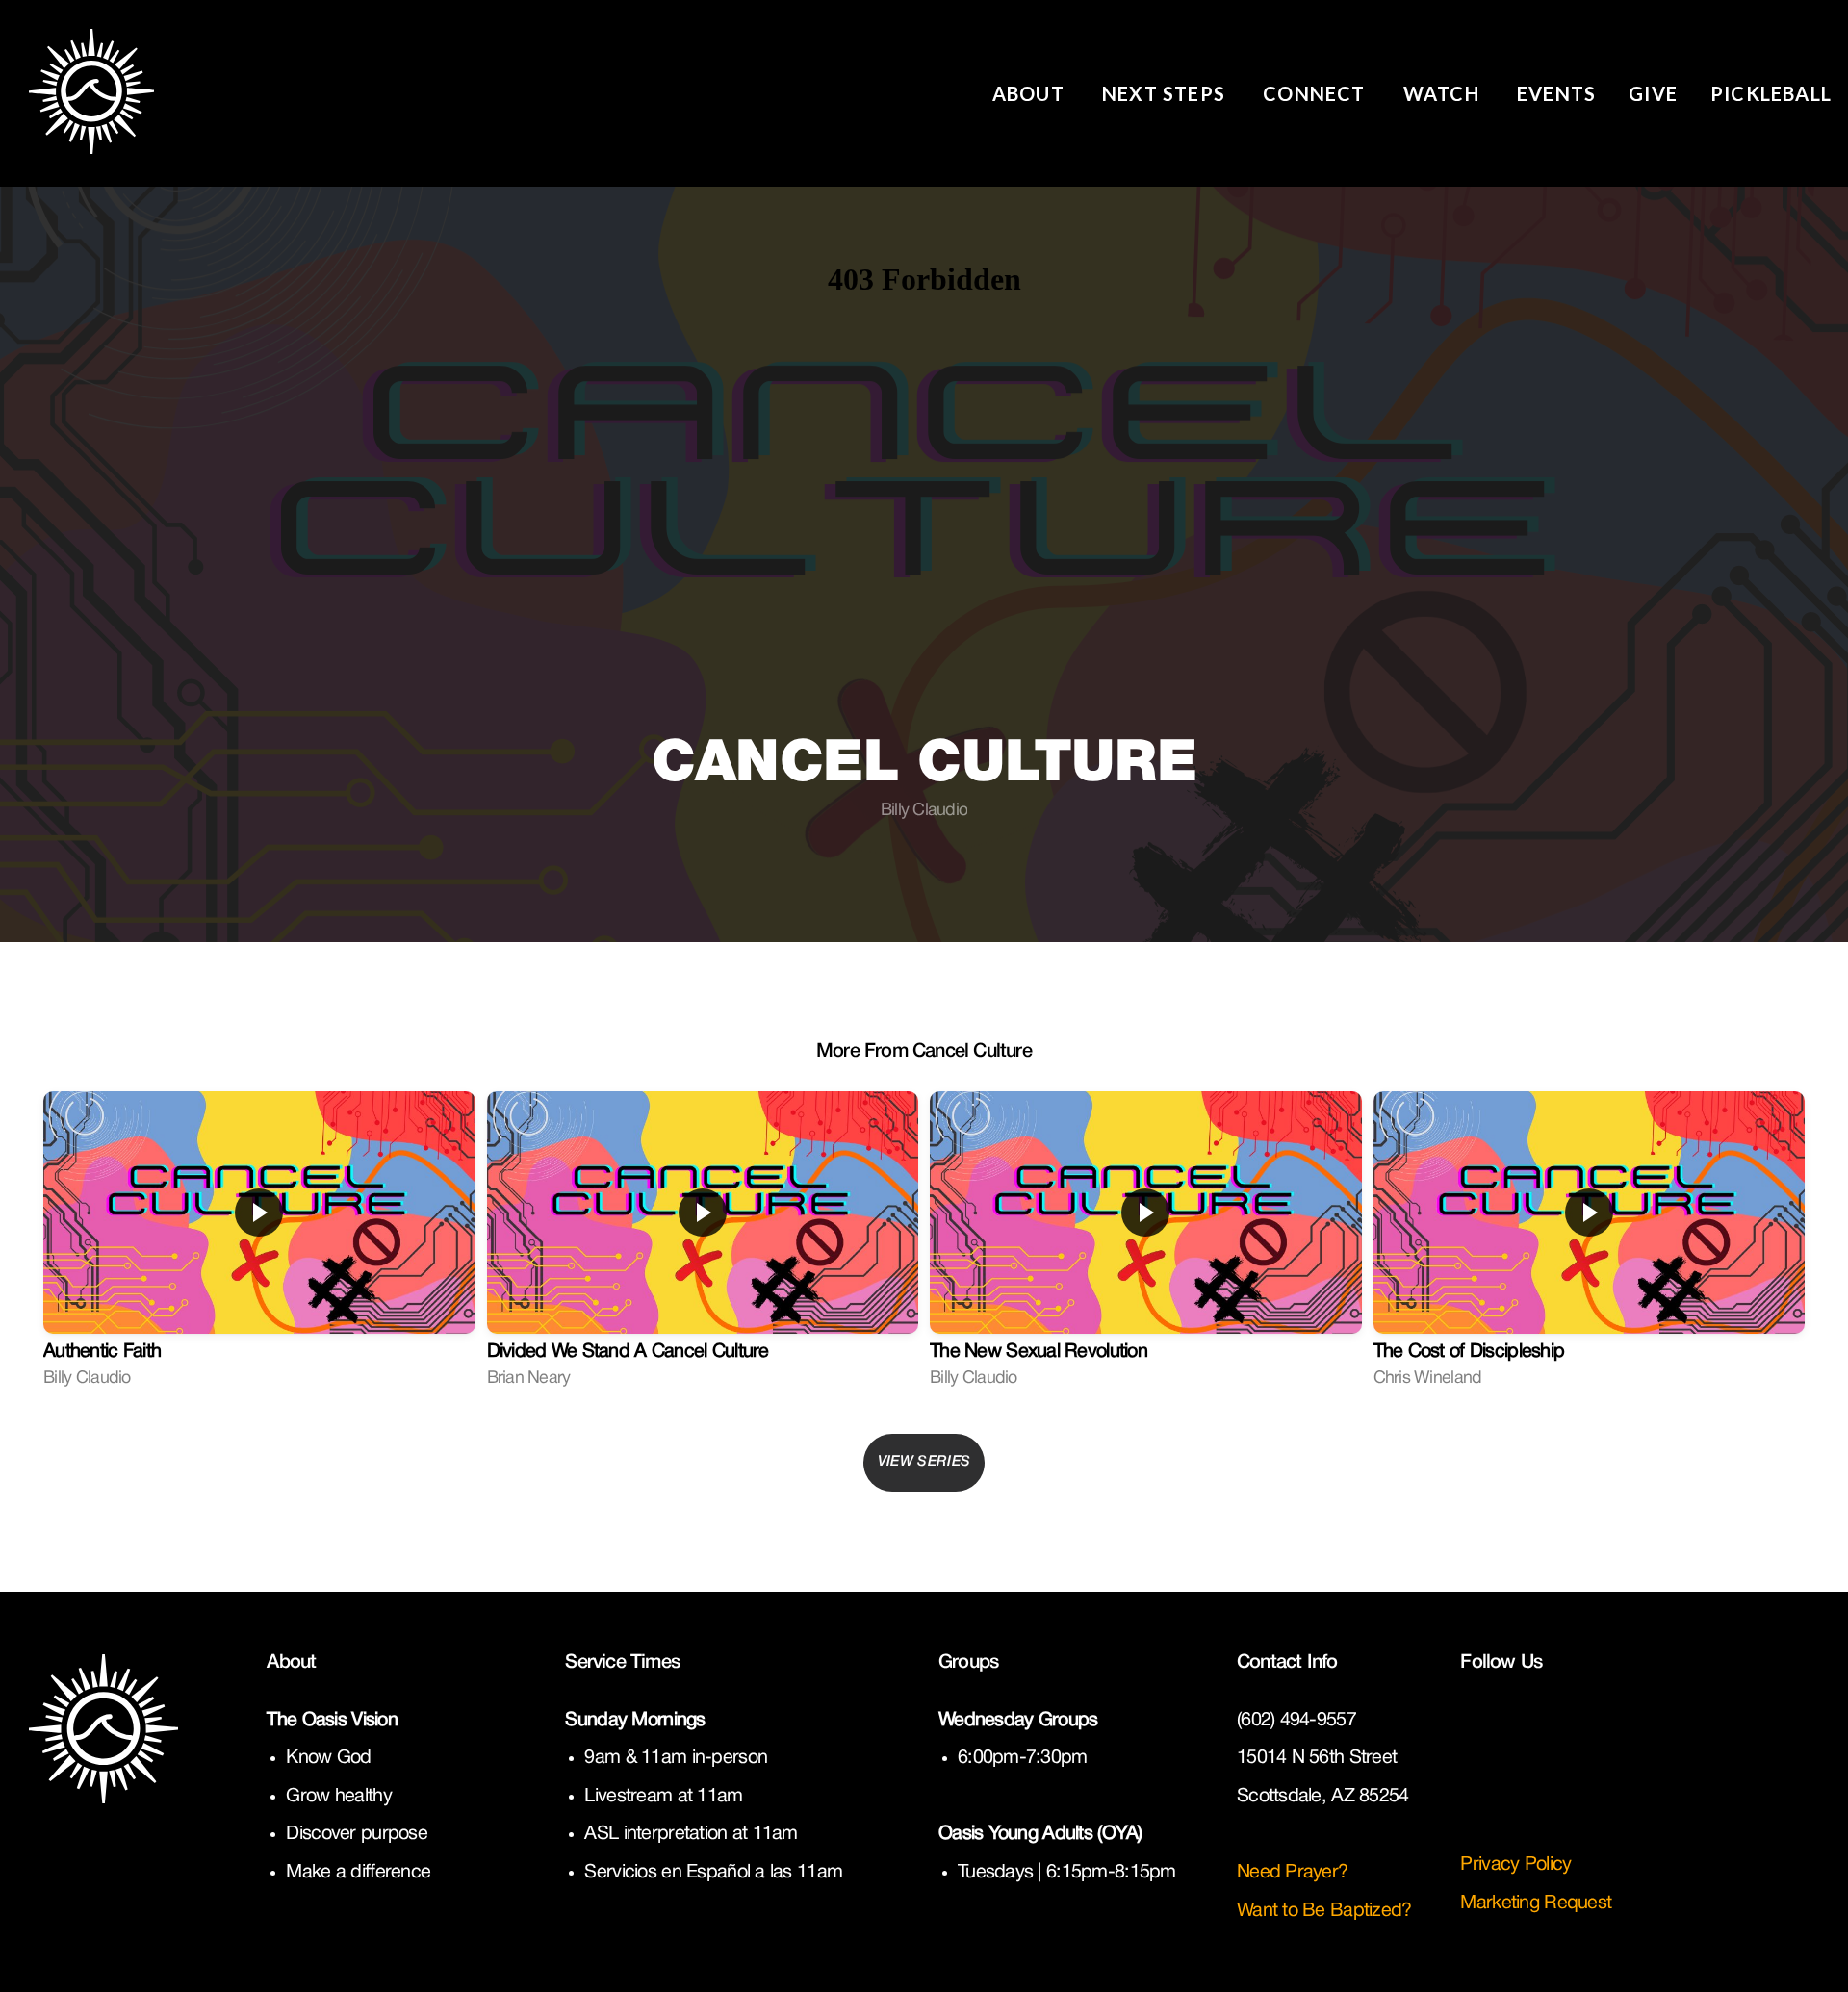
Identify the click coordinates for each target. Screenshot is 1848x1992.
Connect (1317, 93)
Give (1653, 93)
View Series (924, 1462)
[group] (259, 1249)
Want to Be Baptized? (1324, 1911)
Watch (1444, 93)
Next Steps (1166, 93)
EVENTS (1556, 93)
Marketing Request (1536, 1903)
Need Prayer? (1295, 1873)
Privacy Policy (1515, 1865)
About (1031, 93)
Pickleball (1771, 93)
